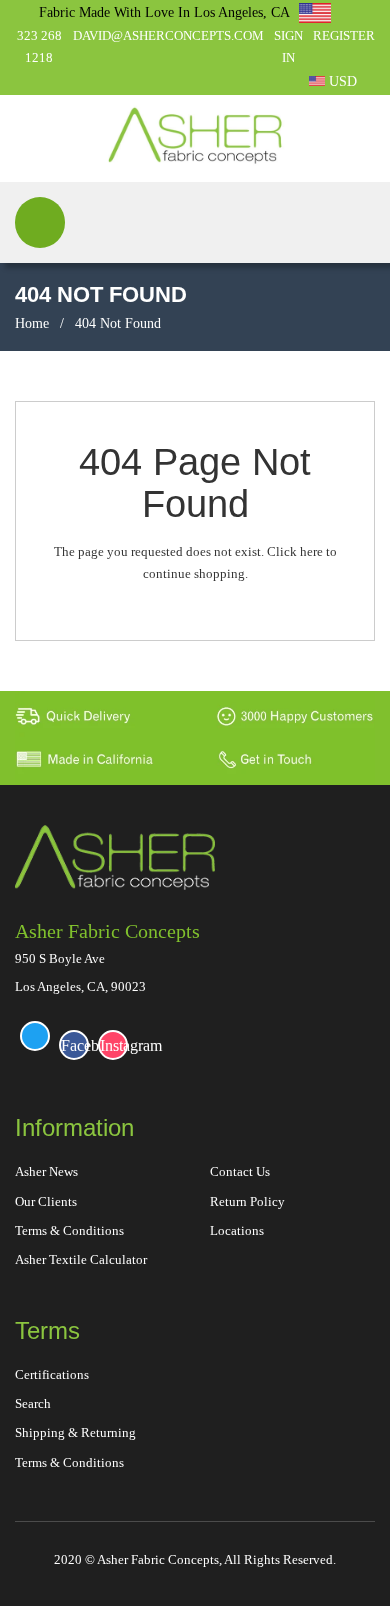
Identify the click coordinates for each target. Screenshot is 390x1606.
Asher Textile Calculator (81, 1259)
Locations (237, 1230)
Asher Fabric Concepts (107, 931)
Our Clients (46, 1201)
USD (341, 81)
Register (344, 35)
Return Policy (247, 1201)
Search (33, 1403)
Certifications (52, 1374)
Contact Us (240, 1171)
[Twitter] (35, 1036)
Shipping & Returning (75, 1432)
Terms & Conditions (69, 1230)
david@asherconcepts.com (168, 35)
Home (32, 323)
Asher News (46, 1171)
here (311, 551)
